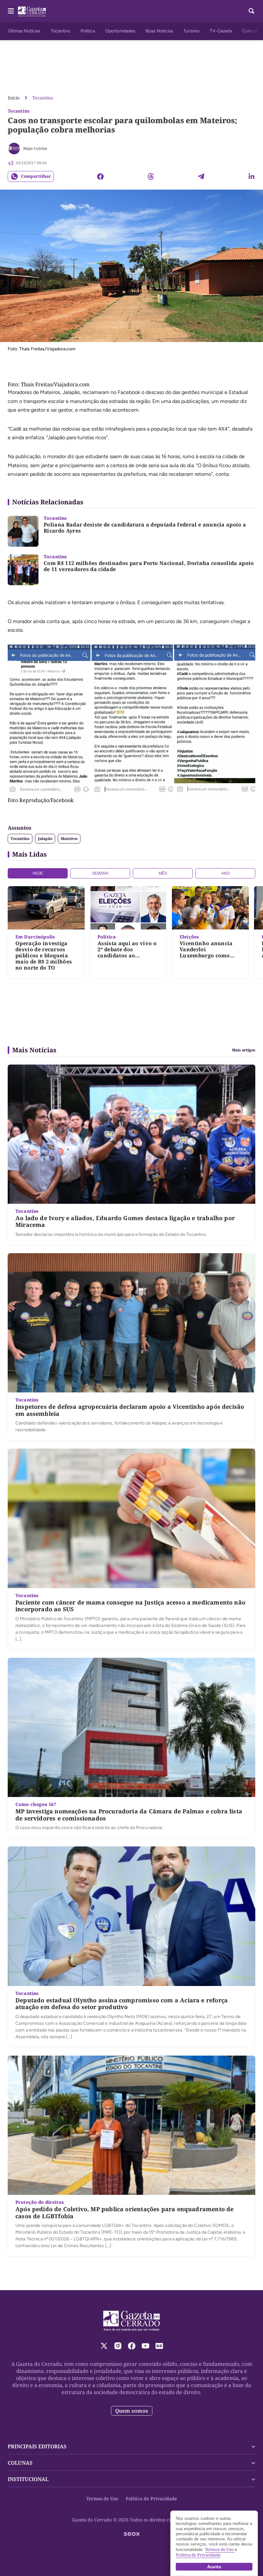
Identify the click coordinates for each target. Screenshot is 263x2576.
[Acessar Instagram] (118, 2346)
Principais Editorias (37, 2446)
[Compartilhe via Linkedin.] (251, 176)
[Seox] (132, 2534)
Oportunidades (120, 31)
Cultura (250, 31)
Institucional (28, 2479)
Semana (100, 873)
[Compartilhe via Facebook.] (100, 176)
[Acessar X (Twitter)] (104, 2346)
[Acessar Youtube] (145, 2346)
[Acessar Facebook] (132, 2346)
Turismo (191, 31)
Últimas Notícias (24, 31)
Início (14, 98)
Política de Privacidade (151, 2499)
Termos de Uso (102, 2499)
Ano (225, 873)
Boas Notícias (159, 31)
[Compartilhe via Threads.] (151, 176)
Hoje (38, 873)
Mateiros (69, 839)
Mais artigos (244, 1050)
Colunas (20, 2463)
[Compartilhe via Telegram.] (201, 176)
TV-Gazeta (221, 31)
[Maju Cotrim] (14, 149)
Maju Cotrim (35, 148)
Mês (163, 873)
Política (88, 31)
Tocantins (60, 31)
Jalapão (45, 839)
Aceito (214, 2567)
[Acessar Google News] (159, 2346)
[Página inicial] (132, 2321)
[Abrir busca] (251, 11)
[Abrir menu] (11, 11)
